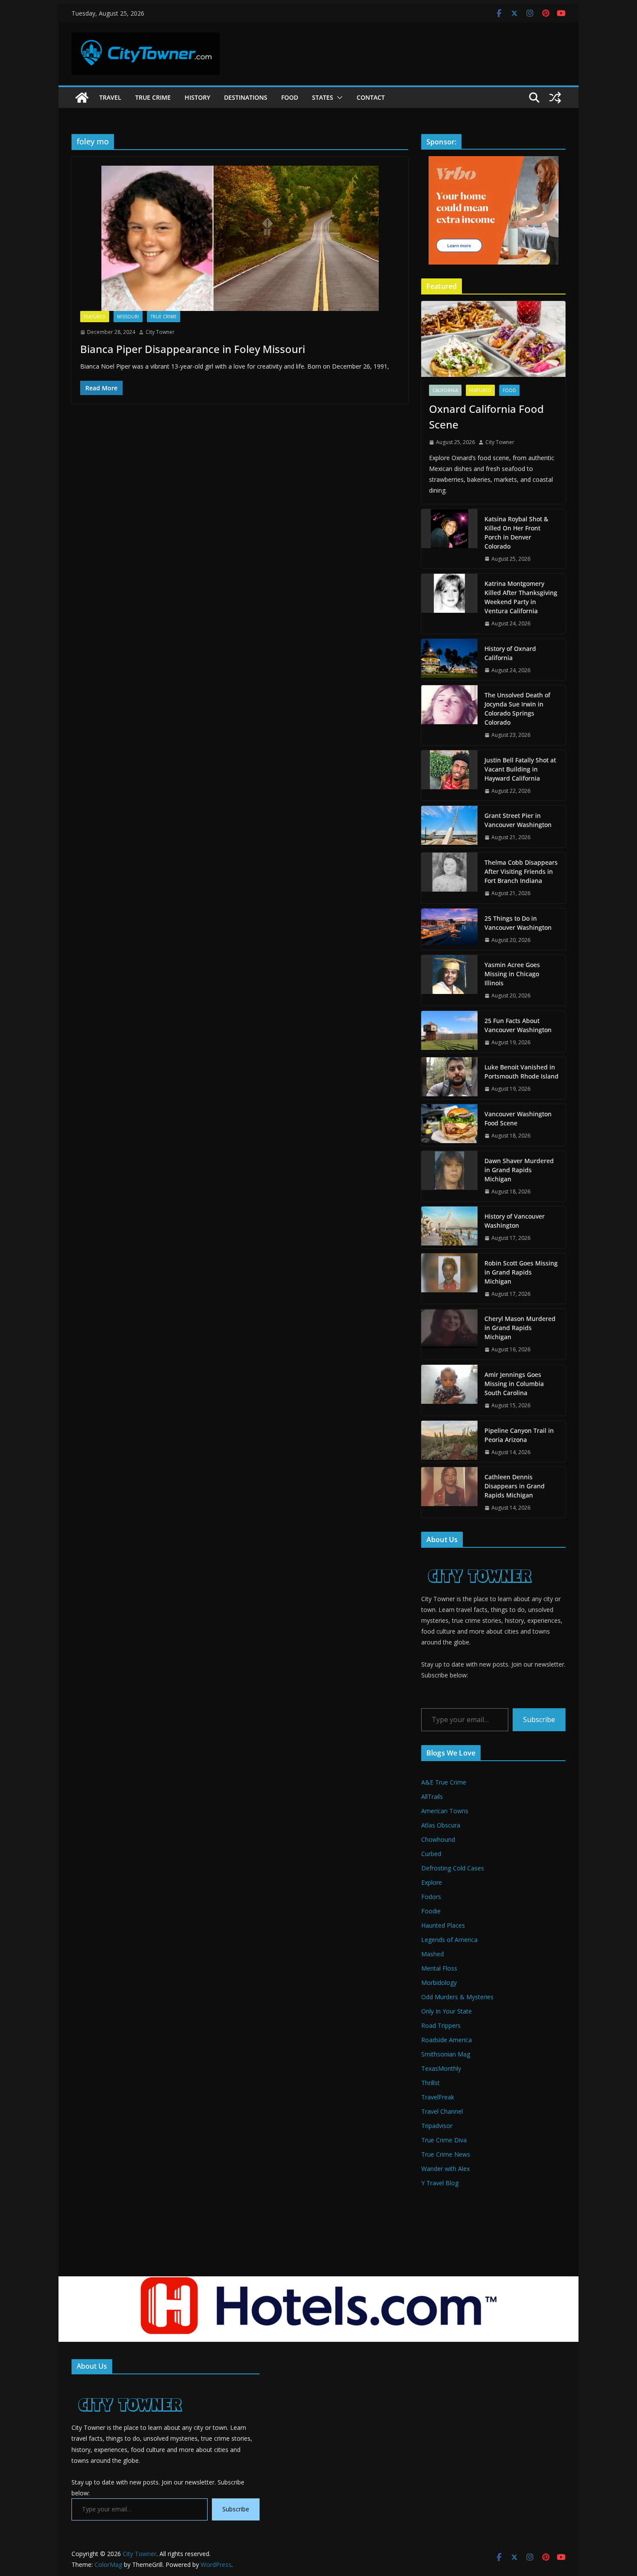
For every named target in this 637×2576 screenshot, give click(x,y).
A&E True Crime (444, 1782)
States (323, 97)
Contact (371, 97)
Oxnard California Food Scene (486, 417)
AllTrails (432, 1796)
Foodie (431, 1911)
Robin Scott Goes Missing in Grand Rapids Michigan (521, 1272)
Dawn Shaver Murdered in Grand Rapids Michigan (519, 1170)
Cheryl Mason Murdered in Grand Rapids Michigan (520, 1328)
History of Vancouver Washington (515, 1221)
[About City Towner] (479, 1560)
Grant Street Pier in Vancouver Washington (518, 820)
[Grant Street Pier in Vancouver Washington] (449, 827)
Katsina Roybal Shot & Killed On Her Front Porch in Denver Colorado (516, 533)
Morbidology (439, 1983)
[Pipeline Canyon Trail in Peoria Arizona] (449, 1442)
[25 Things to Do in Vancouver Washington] (449, 929)
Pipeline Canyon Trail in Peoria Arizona (519, 1435)
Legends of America (449, 1940)
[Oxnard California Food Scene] (493, 339)
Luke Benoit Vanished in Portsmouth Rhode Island (522, 1072)
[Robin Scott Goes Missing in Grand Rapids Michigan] (449, 1279)
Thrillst (431, 2083)
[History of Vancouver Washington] (449, 1227)
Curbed (431, 1854)
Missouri (128, 317)
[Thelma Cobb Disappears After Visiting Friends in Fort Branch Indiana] (449, 878)
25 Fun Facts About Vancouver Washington (518, 1025)
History (197, 97)
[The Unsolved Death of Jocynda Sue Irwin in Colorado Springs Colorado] (449, 715)
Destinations (246, 97)
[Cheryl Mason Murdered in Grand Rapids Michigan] (449, 1334)
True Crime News (446, 2154)
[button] (338, 98)
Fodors (431, 1897)
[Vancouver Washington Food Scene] (449, 1125)
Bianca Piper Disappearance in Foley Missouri (193, 349)
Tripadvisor (437, 2126)
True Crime (153, 97)
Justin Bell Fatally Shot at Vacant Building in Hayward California (520, 769)
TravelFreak (438, 2097)
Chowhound (438, 1839)
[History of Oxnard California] (449, 660)
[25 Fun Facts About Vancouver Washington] (449, 1032)
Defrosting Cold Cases (453, 1868)
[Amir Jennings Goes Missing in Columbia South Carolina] (449, 1390)
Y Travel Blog (440, 2183)
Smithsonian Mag (446, 2054)
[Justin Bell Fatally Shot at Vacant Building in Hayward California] (449, 776)
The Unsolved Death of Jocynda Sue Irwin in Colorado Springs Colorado (517, 709)
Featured (95, 317)
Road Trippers (441, 2025)
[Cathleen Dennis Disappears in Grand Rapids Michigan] (449, 1492)
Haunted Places (443, 1925)
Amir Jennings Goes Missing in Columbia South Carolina (514, 1384)
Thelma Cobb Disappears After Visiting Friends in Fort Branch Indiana (521, 871)
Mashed (432, 1954)
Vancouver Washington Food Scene (518, 1118)
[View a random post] (555, 98)
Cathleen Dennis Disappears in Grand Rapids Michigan (515, 1486)
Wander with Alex (445, 2169)
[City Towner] (82, 98)
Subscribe (539, 1720)
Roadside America (447, 2040)
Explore (432, 1882)
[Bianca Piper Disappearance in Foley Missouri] (240, 238)
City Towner (160, 332)
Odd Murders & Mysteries (457, 1997)
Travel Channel (442, 2111)
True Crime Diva (444, 2140)
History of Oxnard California (510, 653)
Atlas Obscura (441, 1825)
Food (290, 97)
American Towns (445, 1811)
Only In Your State (447, 2011)
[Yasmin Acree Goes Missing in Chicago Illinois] (449, 980)
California (445, 390)
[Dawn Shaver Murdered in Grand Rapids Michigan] (449, 1176)
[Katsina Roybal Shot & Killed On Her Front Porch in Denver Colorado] (449, 539)
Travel (110, 97)
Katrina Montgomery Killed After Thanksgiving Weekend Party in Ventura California (521, 597)
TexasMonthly (441, 2068)
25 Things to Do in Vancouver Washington (518, 923)
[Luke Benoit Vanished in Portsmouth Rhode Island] (449, 1078)
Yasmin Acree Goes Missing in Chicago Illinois (512, 974)
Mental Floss (439, 1968)
